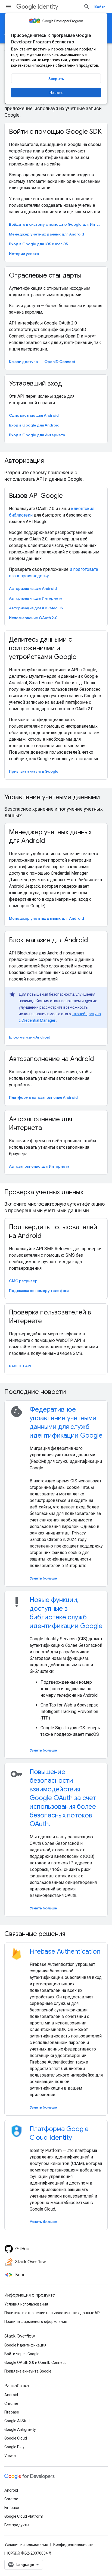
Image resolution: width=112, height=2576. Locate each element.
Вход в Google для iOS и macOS (38, 244)
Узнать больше (43, 1578)
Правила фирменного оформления (36, 2322)
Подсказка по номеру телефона (39, 1291)
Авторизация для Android (33, 588)
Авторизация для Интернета (36, 598)
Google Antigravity (20, 2429)
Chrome (11, 2403)
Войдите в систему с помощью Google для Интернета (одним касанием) (55, 224)
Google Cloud (16, 2438)
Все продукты (17, 2525)
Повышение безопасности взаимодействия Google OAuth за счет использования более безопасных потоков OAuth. (63, 1798)
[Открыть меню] (9, 7)
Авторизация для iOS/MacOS (36, 608)
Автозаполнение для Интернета (39, 1166)
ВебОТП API (20, 1366)
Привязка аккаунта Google (34, 771)
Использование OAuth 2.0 (33, 618)
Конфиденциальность (73, 2545)
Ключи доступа (23, 362)
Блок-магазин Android (30, 1037)
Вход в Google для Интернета (37, 435)
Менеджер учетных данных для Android (46, 234)
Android (11, 2395)
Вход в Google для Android (34, 425)
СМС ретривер (23, 1281)
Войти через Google (22, 2354)
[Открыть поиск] (87, 7)
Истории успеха (24, 254)
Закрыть (56, 79)
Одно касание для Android (34, 415)
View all (11, 2456)
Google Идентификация (25, 2345)
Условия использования (26, 2304)
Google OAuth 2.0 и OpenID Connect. (35, 2362)
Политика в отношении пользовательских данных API (52, 2313)
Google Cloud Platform (24, 2516)
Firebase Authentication (65, 1951)
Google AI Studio (18, 2421)
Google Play (14, 2447)
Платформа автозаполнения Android (43, 1097)
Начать (56, 93)
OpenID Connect (60, 362)
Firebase (12, 2412)
